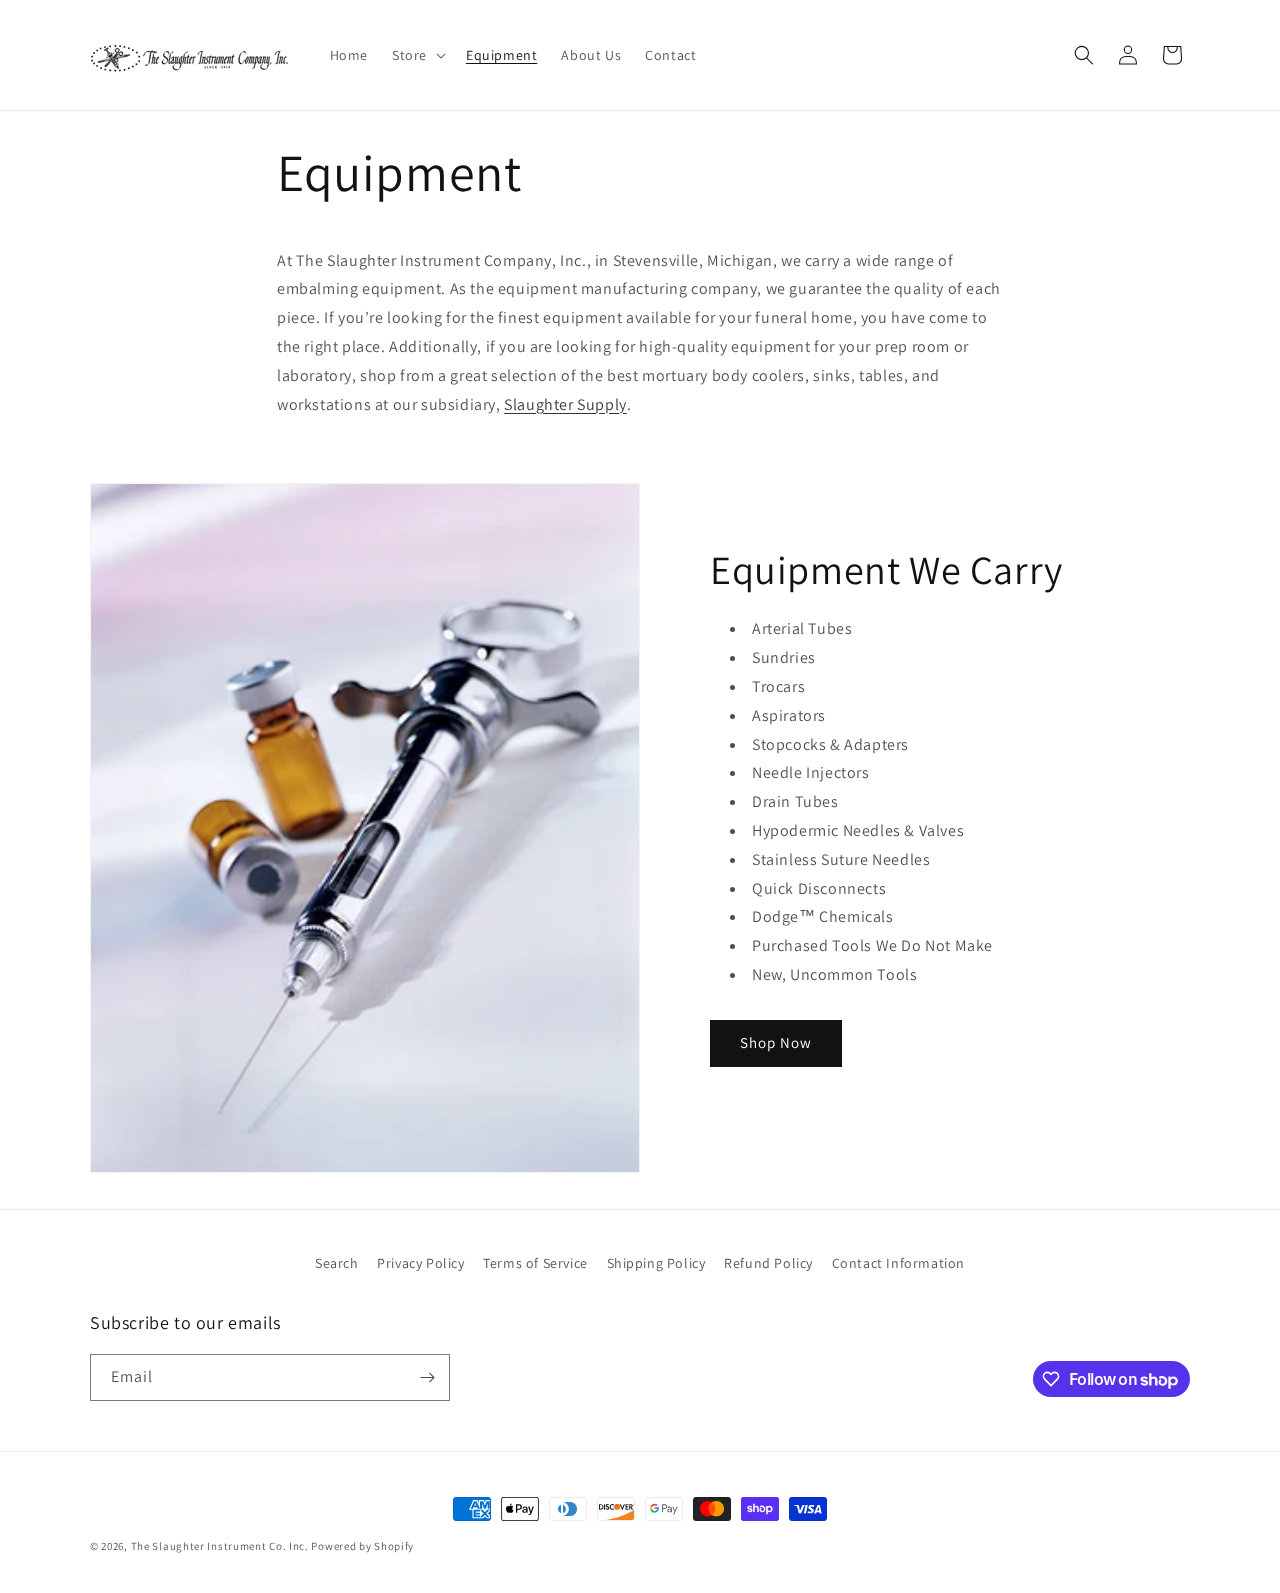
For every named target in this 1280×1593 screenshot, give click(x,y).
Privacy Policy (420, 1263)
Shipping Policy (656, 1263)
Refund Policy (768, 1263)
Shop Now (776, 1042)
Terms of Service (535, 1263)
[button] (417, 55)
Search (337, 1263)
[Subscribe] (427, 1377)
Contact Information (898, 1263)
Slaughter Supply (565, 404)
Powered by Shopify (362, 1546)
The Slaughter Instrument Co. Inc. (220, 1546)
